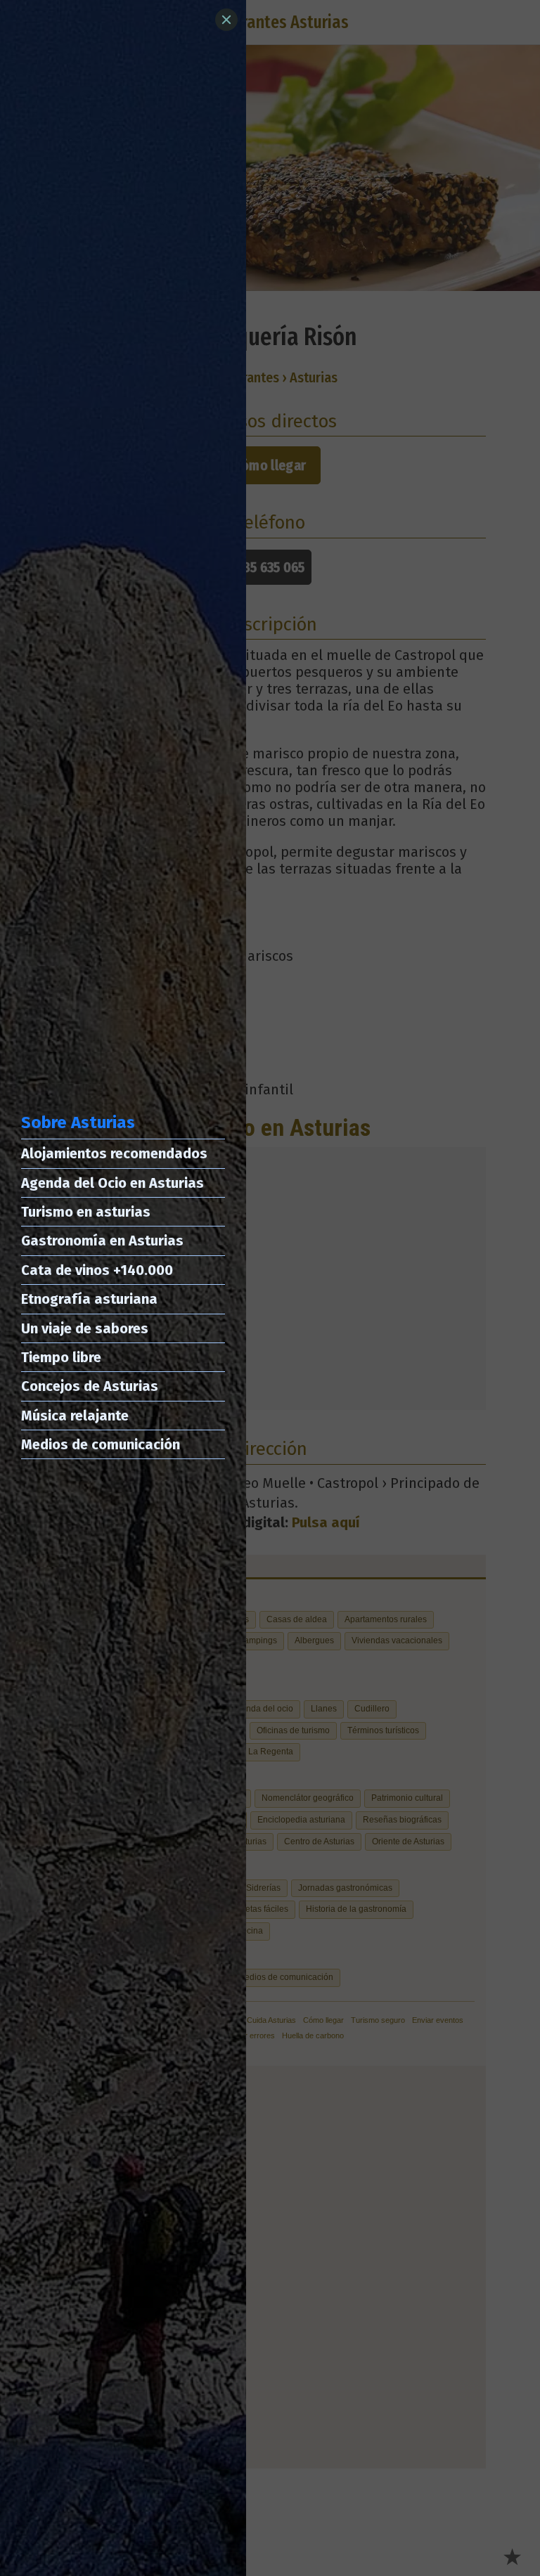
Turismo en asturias (86, 1212)
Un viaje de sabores (85, 1328)
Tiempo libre (61, 1357)
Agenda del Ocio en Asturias (112, 1183)
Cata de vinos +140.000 (97, 1270)
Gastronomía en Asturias (102, 1241)
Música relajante (75, 1416)
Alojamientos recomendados (114, 1153)
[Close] (226, 20)
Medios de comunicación (101, 1444)
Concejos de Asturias (90, 1386)
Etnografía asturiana (89, 1299)
